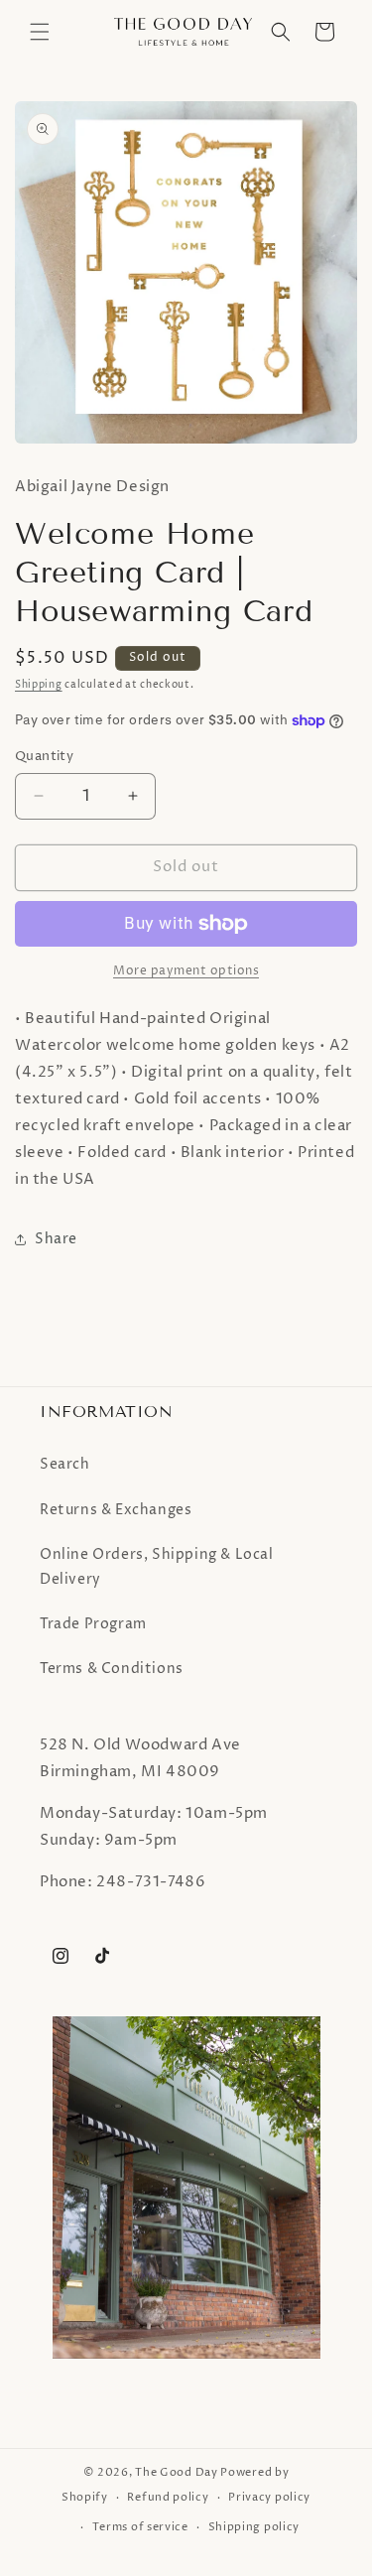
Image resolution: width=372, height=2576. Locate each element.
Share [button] (56, 1239)
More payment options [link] (186, 971)
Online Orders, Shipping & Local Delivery (157, 1567)
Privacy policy (269, 2497)
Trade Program (93, 1624)
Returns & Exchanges (116, 1510)
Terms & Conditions (112, 1669)
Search (65, 1464)
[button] (40, 32)
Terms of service (140, 2527)
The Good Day (176, 2472)
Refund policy (168, 2497)
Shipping (39, 685)
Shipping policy (254, 2527)
